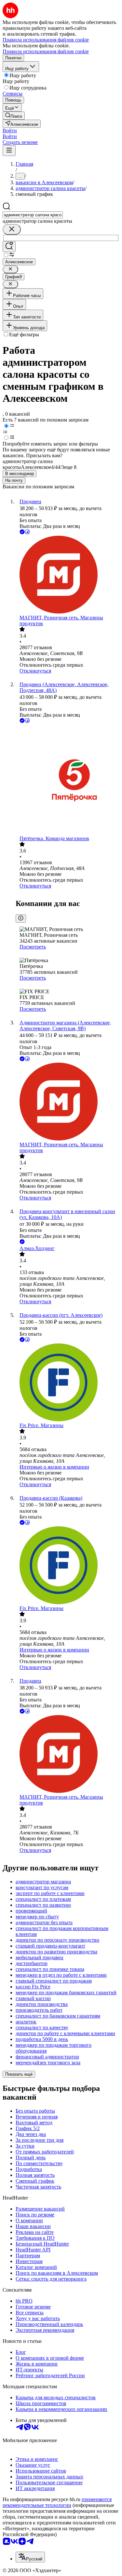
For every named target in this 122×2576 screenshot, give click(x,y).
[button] (10, 131)
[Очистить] (12, 229)
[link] (14, 116)
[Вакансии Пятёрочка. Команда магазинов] (68, 780)
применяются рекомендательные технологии (57, 2502)
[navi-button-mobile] (9, 151)
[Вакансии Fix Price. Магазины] (68, 1383)
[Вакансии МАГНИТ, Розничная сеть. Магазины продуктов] (68, 575)
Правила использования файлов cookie (46, 51)
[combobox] (33, 215)
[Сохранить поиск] (9, 247)
